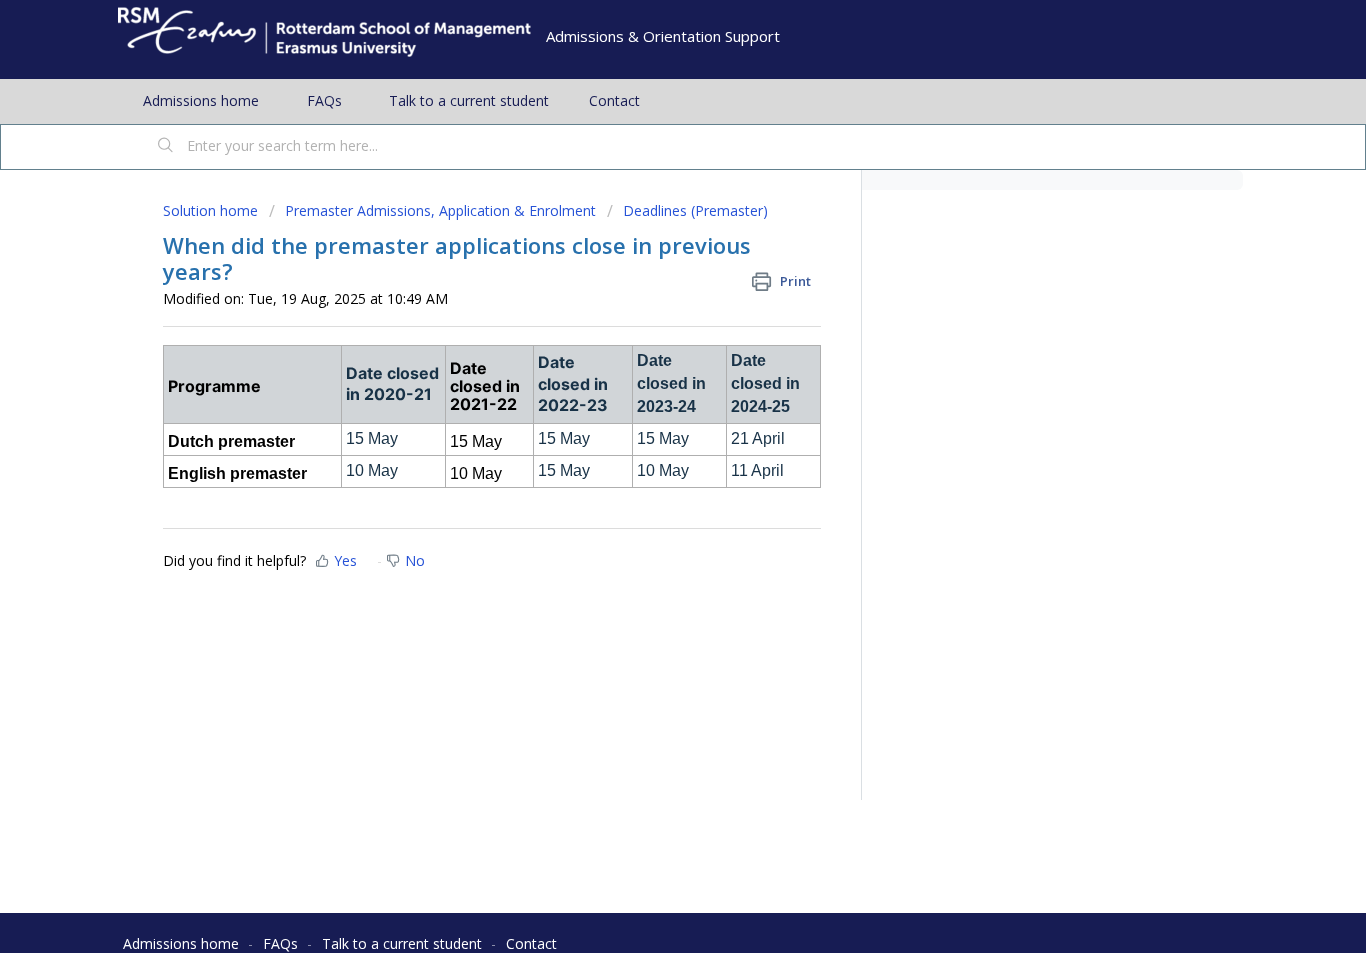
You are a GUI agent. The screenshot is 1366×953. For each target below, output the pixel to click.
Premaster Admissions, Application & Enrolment (440, 210)
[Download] (646, 211)
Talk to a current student (469, 100)
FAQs (324, 100)
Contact (614, 100)
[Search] (166, 147)
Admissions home (201, 100)
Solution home (212, 210)
